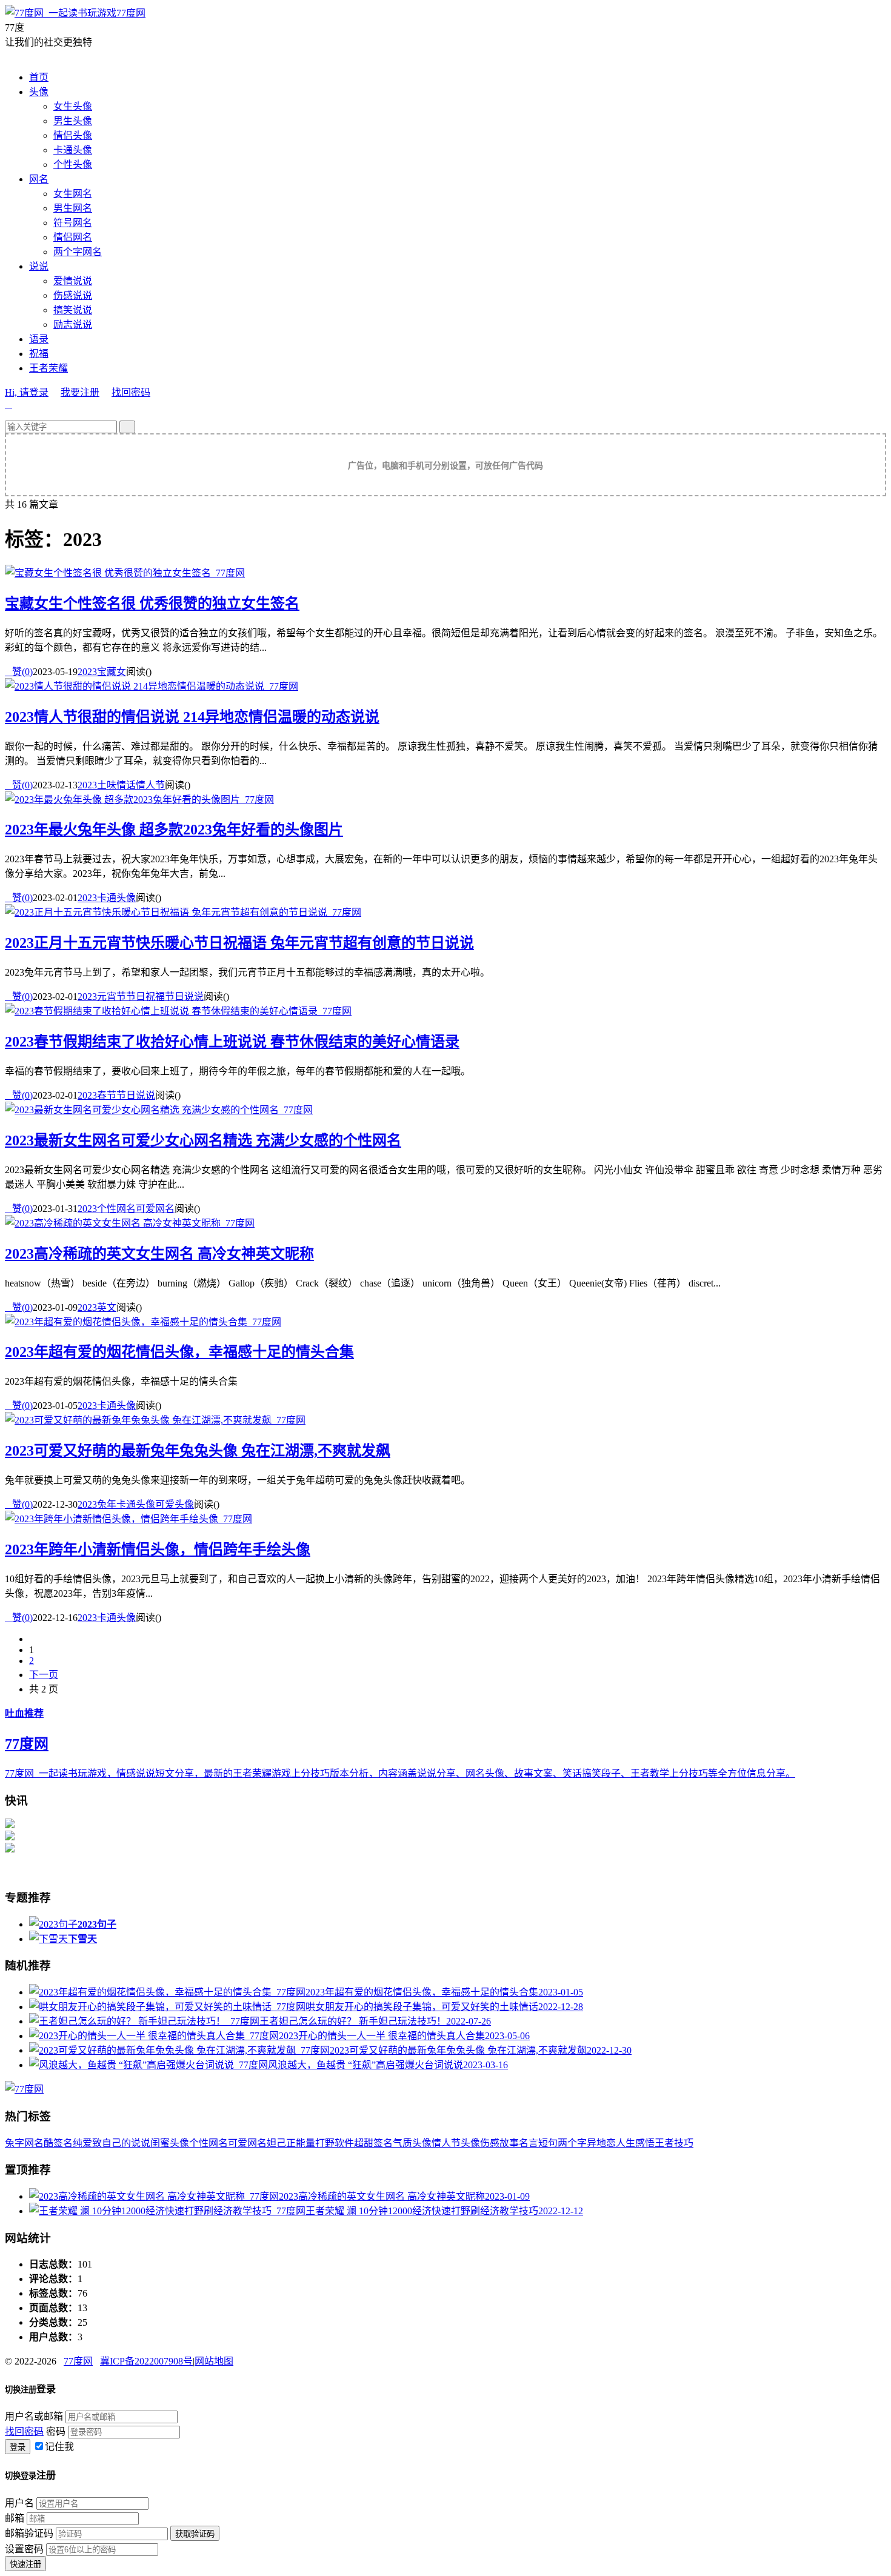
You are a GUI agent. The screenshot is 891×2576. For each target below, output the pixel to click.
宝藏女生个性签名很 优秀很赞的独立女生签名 (152, 604)
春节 (107, 1095)
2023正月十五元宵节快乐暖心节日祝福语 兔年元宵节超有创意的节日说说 (239, 943)
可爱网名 (155, 1209)
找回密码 (131, 392)
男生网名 (73, 208)
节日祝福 (145, 997)
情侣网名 (73, 237)
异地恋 (601, 2143)
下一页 (44, 1675)
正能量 (301, 2143)
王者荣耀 (48, 368)
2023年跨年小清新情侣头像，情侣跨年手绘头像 (158, 1549)
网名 (39, 179)
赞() (19, 672)
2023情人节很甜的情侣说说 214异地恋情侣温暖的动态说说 (192, 717)
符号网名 (73, 223)
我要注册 (80, 392)
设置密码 (24, 2549)
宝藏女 (112, 672)
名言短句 (538, 2143)
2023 (87, 672)
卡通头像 (73, 150)
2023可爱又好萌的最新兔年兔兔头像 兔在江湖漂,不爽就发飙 (198, 1451)
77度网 (131, 13)
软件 (344, 2143)
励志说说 (73, 324)
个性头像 (73, 165)
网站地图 (214, 2361)
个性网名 (116, 1209)
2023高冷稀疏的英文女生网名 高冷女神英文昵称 (159, 1254)
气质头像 (412, 2143)
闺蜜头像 (170, 2143)
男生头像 (73, 121)
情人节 (150, 785)
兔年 (107, 1504)
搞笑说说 (73, 310)
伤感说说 (73, 295)
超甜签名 (373, 2143)
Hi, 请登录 (27, 392)
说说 (39, 266)
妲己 (276, 2143)
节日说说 (184, 997)
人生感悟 (635, 2143)
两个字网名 (78, 252)
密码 (56, 2431)
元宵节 (112, 997)
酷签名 (58, 2143)
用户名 (19, 2503)
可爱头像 (175, 1504)
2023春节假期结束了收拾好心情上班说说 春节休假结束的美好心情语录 (232, 1042)
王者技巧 (674, 2143)
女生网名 (73, 194)
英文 (107, 1307)
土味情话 (116, 785)
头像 (39, 92)
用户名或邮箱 (34, 2416)
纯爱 (82, 2143)
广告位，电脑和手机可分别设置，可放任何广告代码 (446, 466)
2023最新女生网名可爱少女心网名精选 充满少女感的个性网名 (203, 1140)
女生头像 (73, 106)
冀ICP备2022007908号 (146, 2361)
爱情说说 (73, 281)
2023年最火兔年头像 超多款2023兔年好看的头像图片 (174, 830)
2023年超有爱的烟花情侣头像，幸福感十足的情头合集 (179, 1352)
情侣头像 (73, 135)
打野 (325, 2143)
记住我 (59, 2447)
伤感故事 (499, 2143)
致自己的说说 (121, 2143)
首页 (39, 77)
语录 (39, 339)
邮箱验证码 (29, 2533)
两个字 (572, 2143)
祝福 (39, 354)
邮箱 (15, 2518)
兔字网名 (24, 2143)
